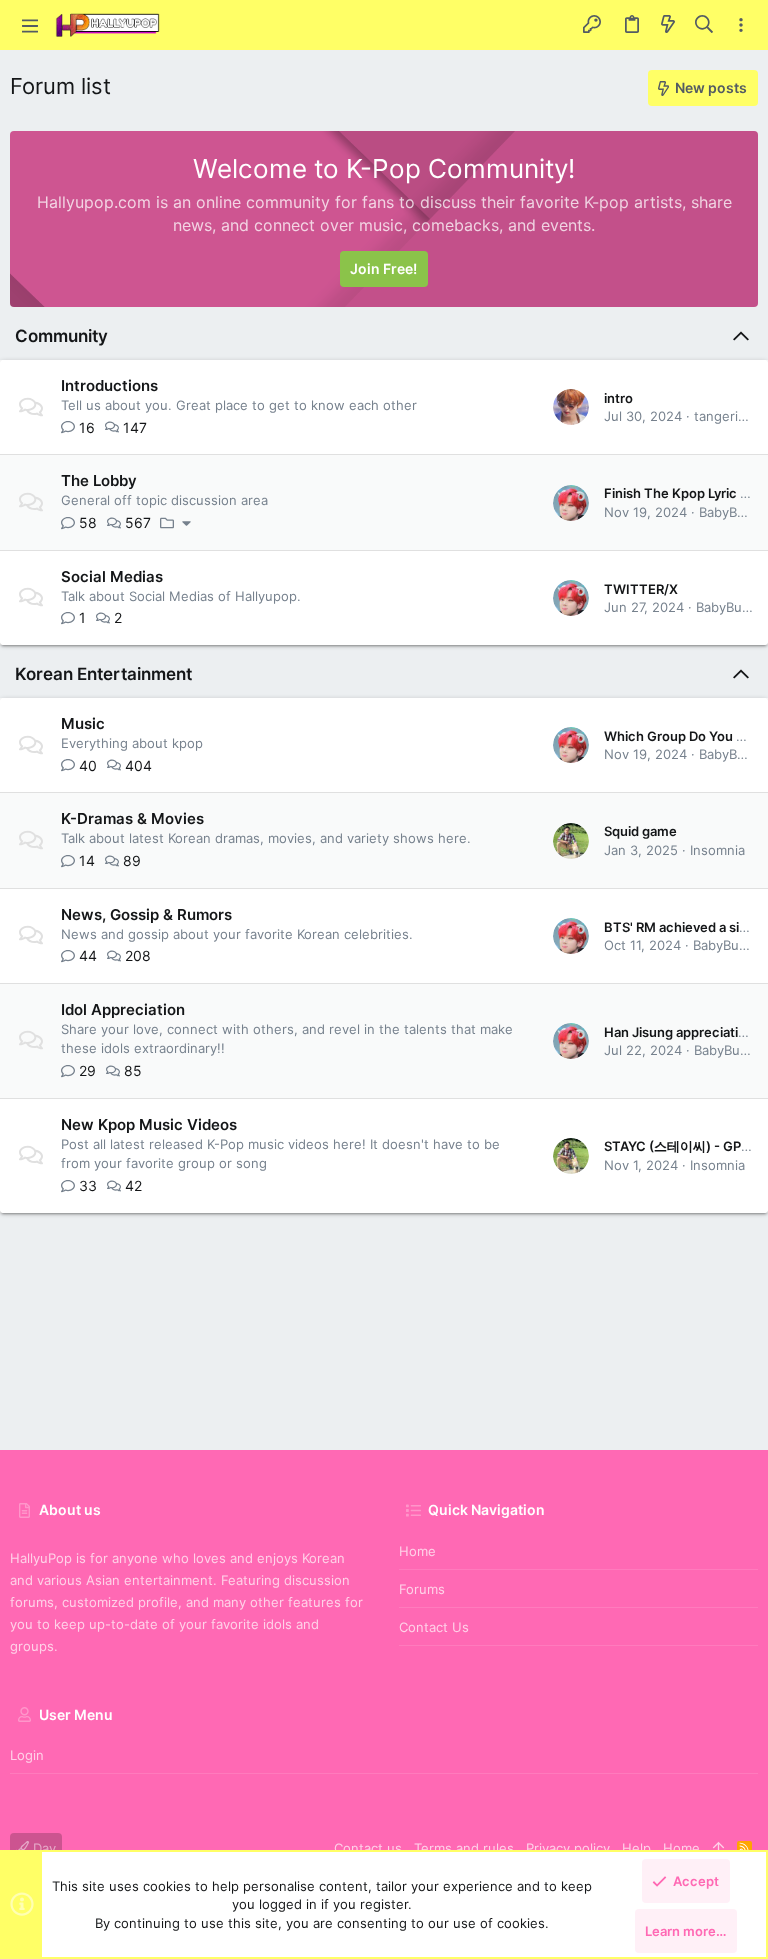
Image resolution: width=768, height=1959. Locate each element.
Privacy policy (568, 1848)
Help (636, 1848)
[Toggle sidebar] (741, 25)
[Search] (704, 25)
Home (417, 1551)
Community (61, 336)
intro (618, 398)
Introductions (109, 385)
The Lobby (99, 480)
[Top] (718, 1848)
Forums (422, 1589)
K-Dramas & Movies (132, 818)
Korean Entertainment (103, 674)
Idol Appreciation (123, 1009)
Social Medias (112, 576)
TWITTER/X (641, 589)
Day (42, 1848)
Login (27, 1755)
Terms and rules (464, 1848)
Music (83, 723)
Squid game (640, 831)
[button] (30, 25)
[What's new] (668, 25)
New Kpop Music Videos (149, 1124)
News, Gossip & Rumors (146, 914)
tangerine (724, 416)
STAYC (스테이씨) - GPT (677, 1146)
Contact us (434, 1627)
